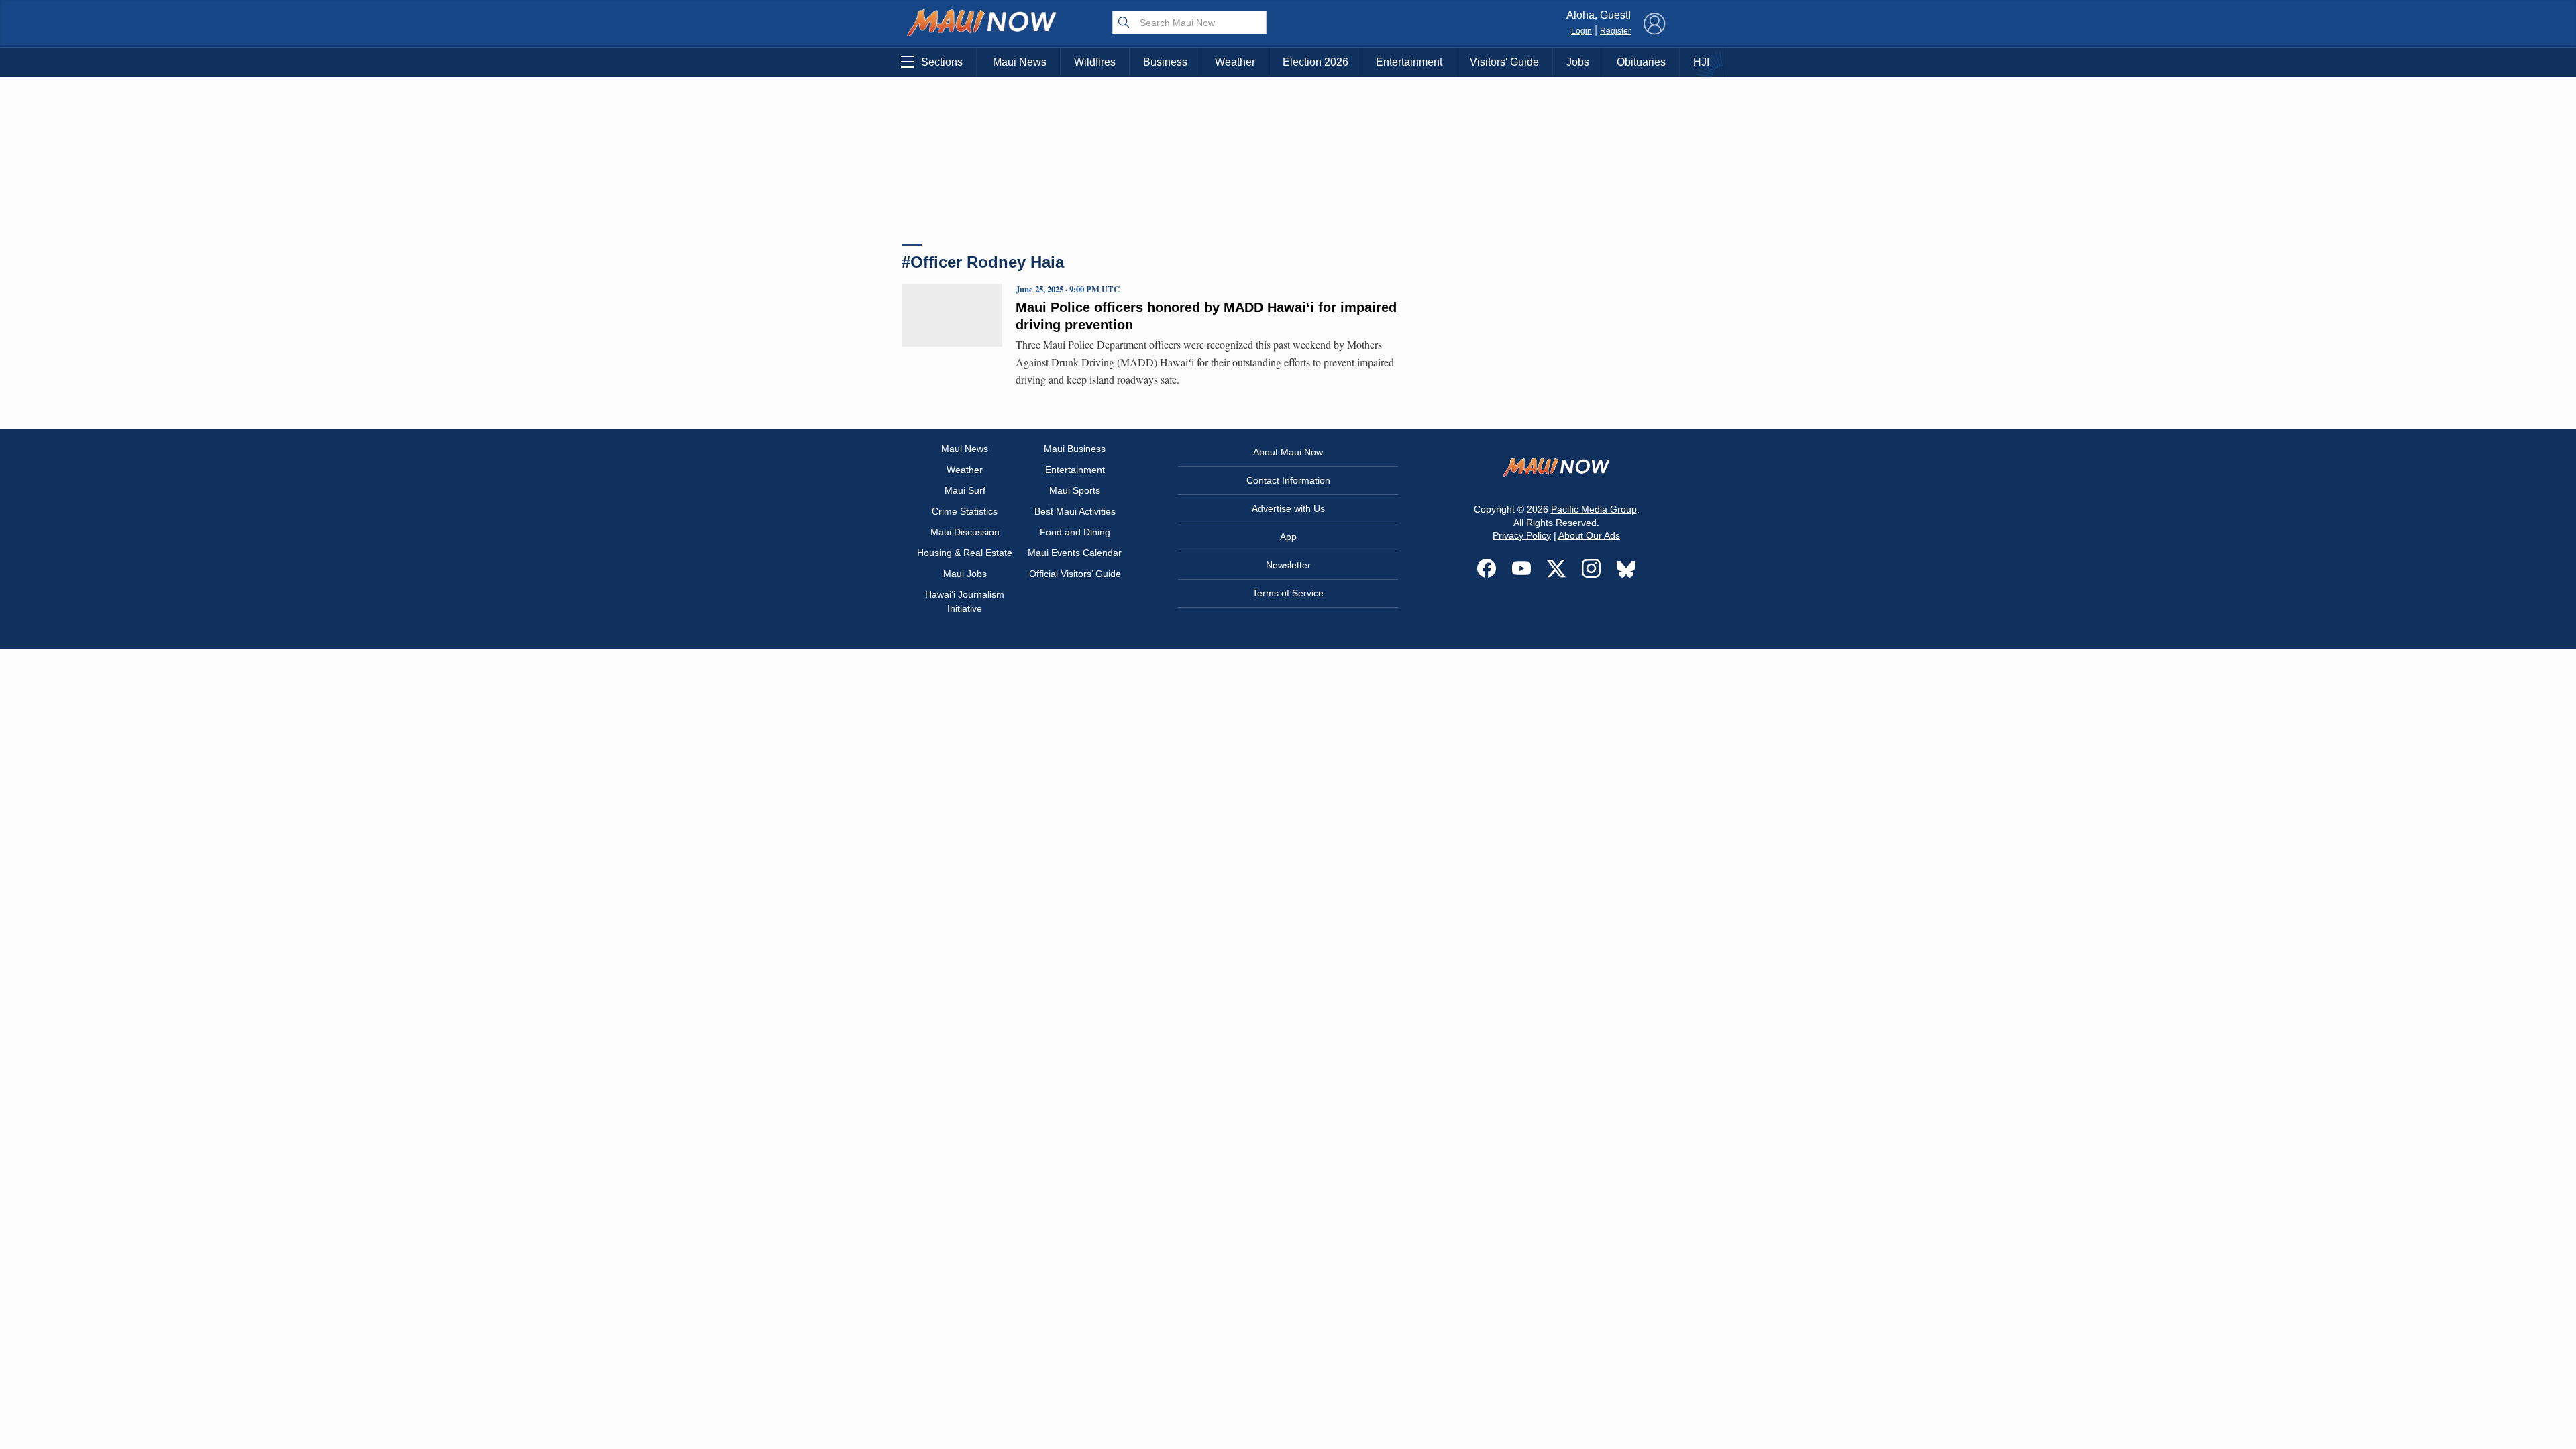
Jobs (1578, 62)
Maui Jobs (965, 574)
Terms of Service (1288, 593)
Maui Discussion (965, 532)
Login (1581, 31)
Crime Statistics (965, 511)
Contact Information (1288, 480)
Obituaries (1641, 62)
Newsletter (1288, 565)
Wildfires (1095, 62)
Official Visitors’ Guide (1075, 574)
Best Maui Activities (1075, 511)
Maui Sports (1075, 490)
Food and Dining (1075, 532)
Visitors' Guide (1504, 62)
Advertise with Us (1288, 508)
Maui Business (1075, 449)
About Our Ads (1589, 535)
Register (1615, 31)
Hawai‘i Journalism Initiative (965, 601)
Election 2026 (1316, 62)
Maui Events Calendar (1075, 553)
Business (1165, 62)
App (1288, 537)
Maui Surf (965, 490)
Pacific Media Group (1594, 509)
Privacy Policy (1522, 535)
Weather (1235, 62)
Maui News (1020, 62)
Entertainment (1409, 62)
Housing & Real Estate (965, 553)
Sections (942, 62)
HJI (1701, 62)
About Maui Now (1288, 452)
